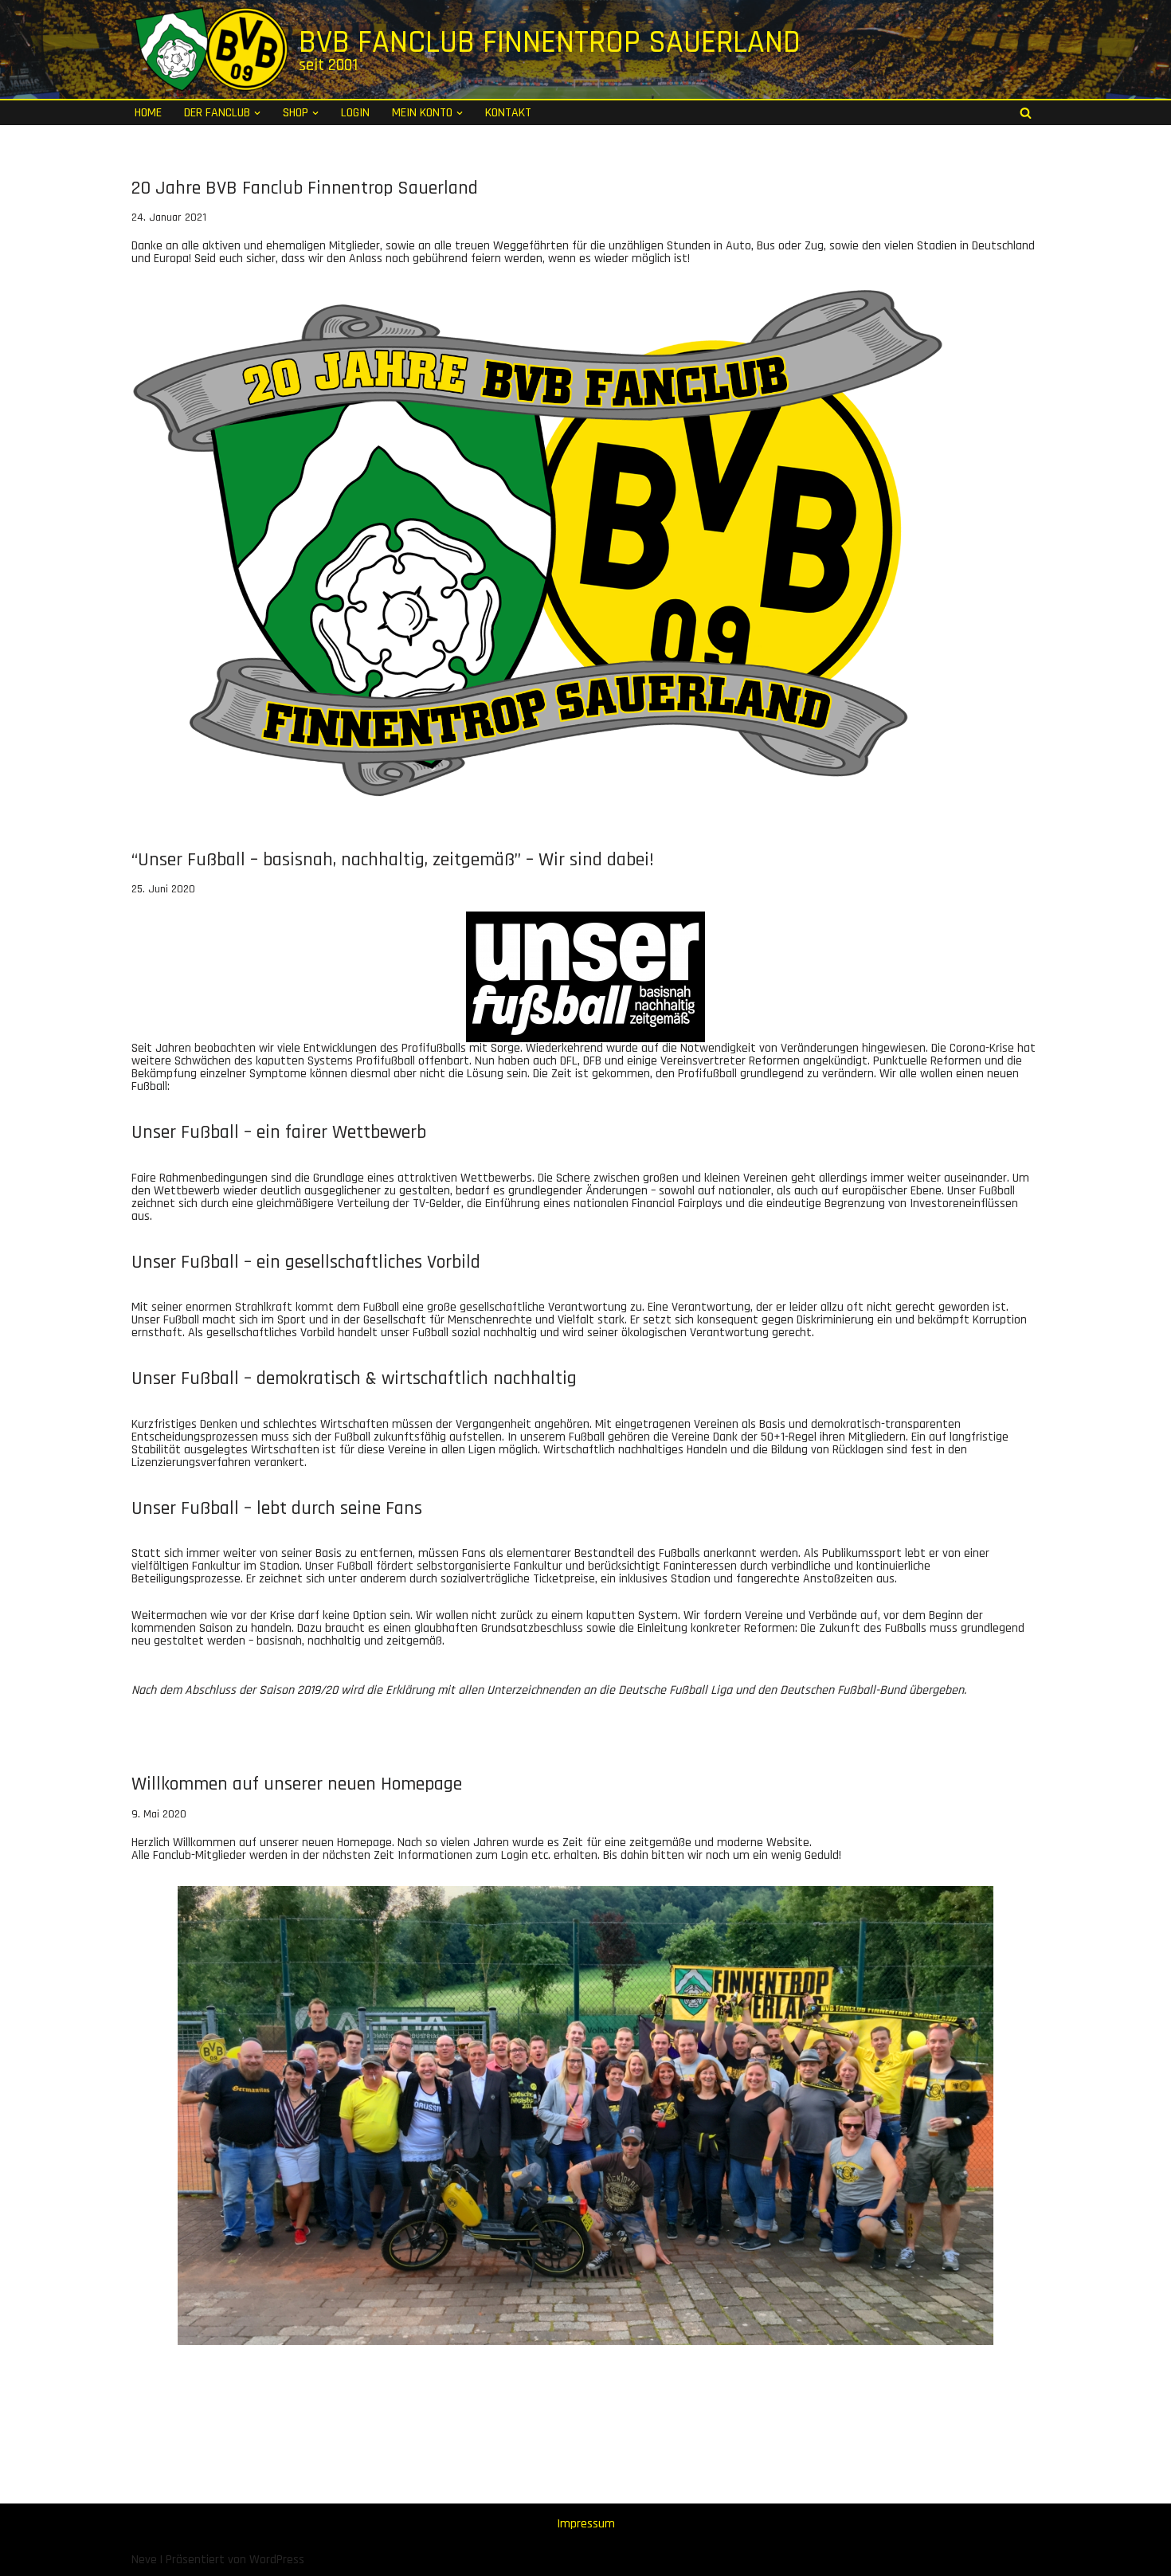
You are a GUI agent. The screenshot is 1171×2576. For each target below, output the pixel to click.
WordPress (277, 2560)
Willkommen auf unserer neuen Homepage (297, 1784)
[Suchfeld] (1026, 113)
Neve (144, 2560)
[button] (257, 113)
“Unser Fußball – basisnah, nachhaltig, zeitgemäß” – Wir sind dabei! (393, 860)
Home (148, 113)
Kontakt (508, 113)
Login (355, 113)
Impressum (586, 2524)
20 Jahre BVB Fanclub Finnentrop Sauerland (305, 188)
